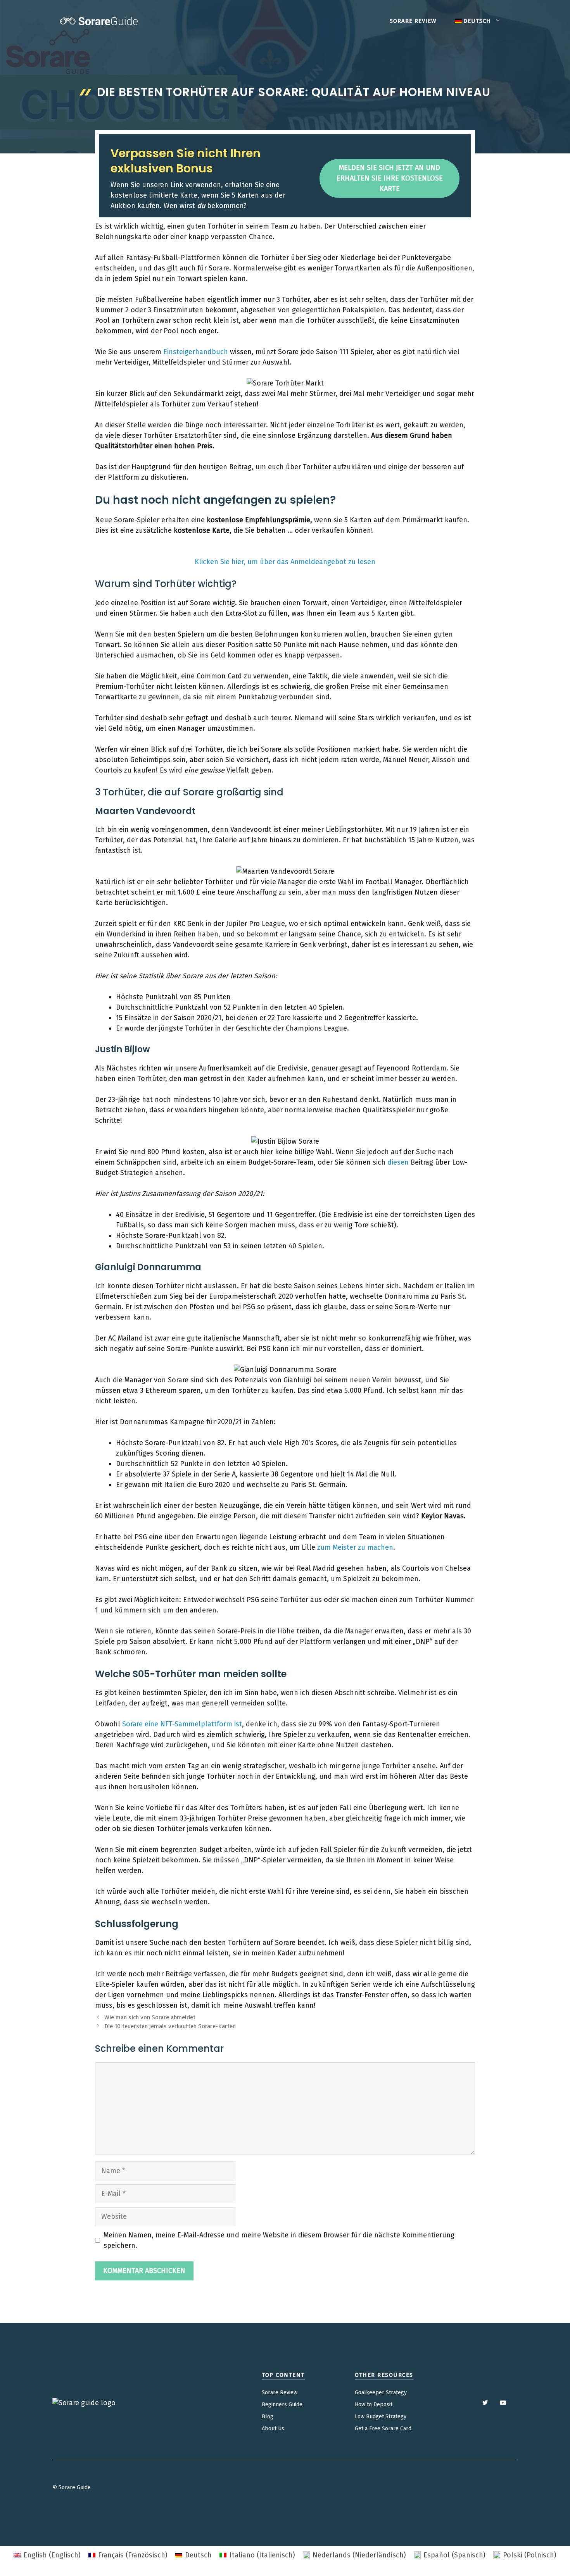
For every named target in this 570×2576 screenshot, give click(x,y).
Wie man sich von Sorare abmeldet (150, 2017)
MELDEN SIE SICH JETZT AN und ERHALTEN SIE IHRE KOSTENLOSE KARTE (390, 178)
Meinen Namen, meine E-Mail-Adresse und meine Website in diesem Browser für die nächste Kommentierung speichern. (279, 2240)
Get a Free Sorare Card (383, 2429)
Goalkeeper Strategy (381, 2393)
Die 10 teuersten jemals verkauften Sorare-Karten (170, 2026)
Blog (268, 2417)
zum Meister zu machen (355, 1547)
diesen (398, 1162)
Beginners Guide (282, 2405)
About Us (273, 2429)
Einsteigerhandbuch (196, 352)
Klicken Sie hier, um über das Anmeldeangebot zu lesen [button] (285, 562)
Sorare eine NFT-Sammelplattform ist (182, 1724)
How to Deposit (374, 2405)
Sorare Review (413, 21)
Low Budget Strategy (381, 2417)
